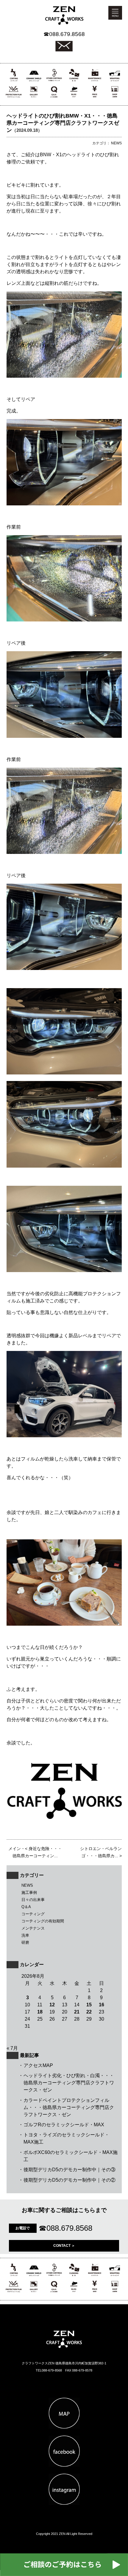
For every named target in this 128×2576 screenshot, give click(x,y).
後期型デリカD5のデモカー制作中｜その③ (70, 2170)
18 (40, 2012)
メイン (15, 1849)
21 (77, 2012)
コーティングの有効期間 (43, 1921)
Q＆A (26, 1907)
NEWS (27, 1885)
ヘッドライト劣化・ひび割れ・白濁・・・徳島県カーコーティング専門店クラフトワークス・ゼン (69, 2083)
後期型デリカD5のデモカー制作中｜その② (70, 2180)
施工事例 (29, 1892)
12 (52, 2005)
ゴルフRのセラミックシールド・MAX (64, 2125)
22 (89, 2012)
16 (102, 2005)
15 (89, 2005)
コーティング (33, 1914)
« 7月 (12, 2048)
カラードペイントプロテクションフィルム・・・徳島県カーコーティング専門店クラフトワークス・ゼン (69, 2107)
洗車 (25, 1935)
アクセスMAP (38, 2065)
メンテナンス (33, 1928)
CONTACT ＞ (64, 2246)
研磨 (25, 1942)
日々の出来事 (33, 1900)
